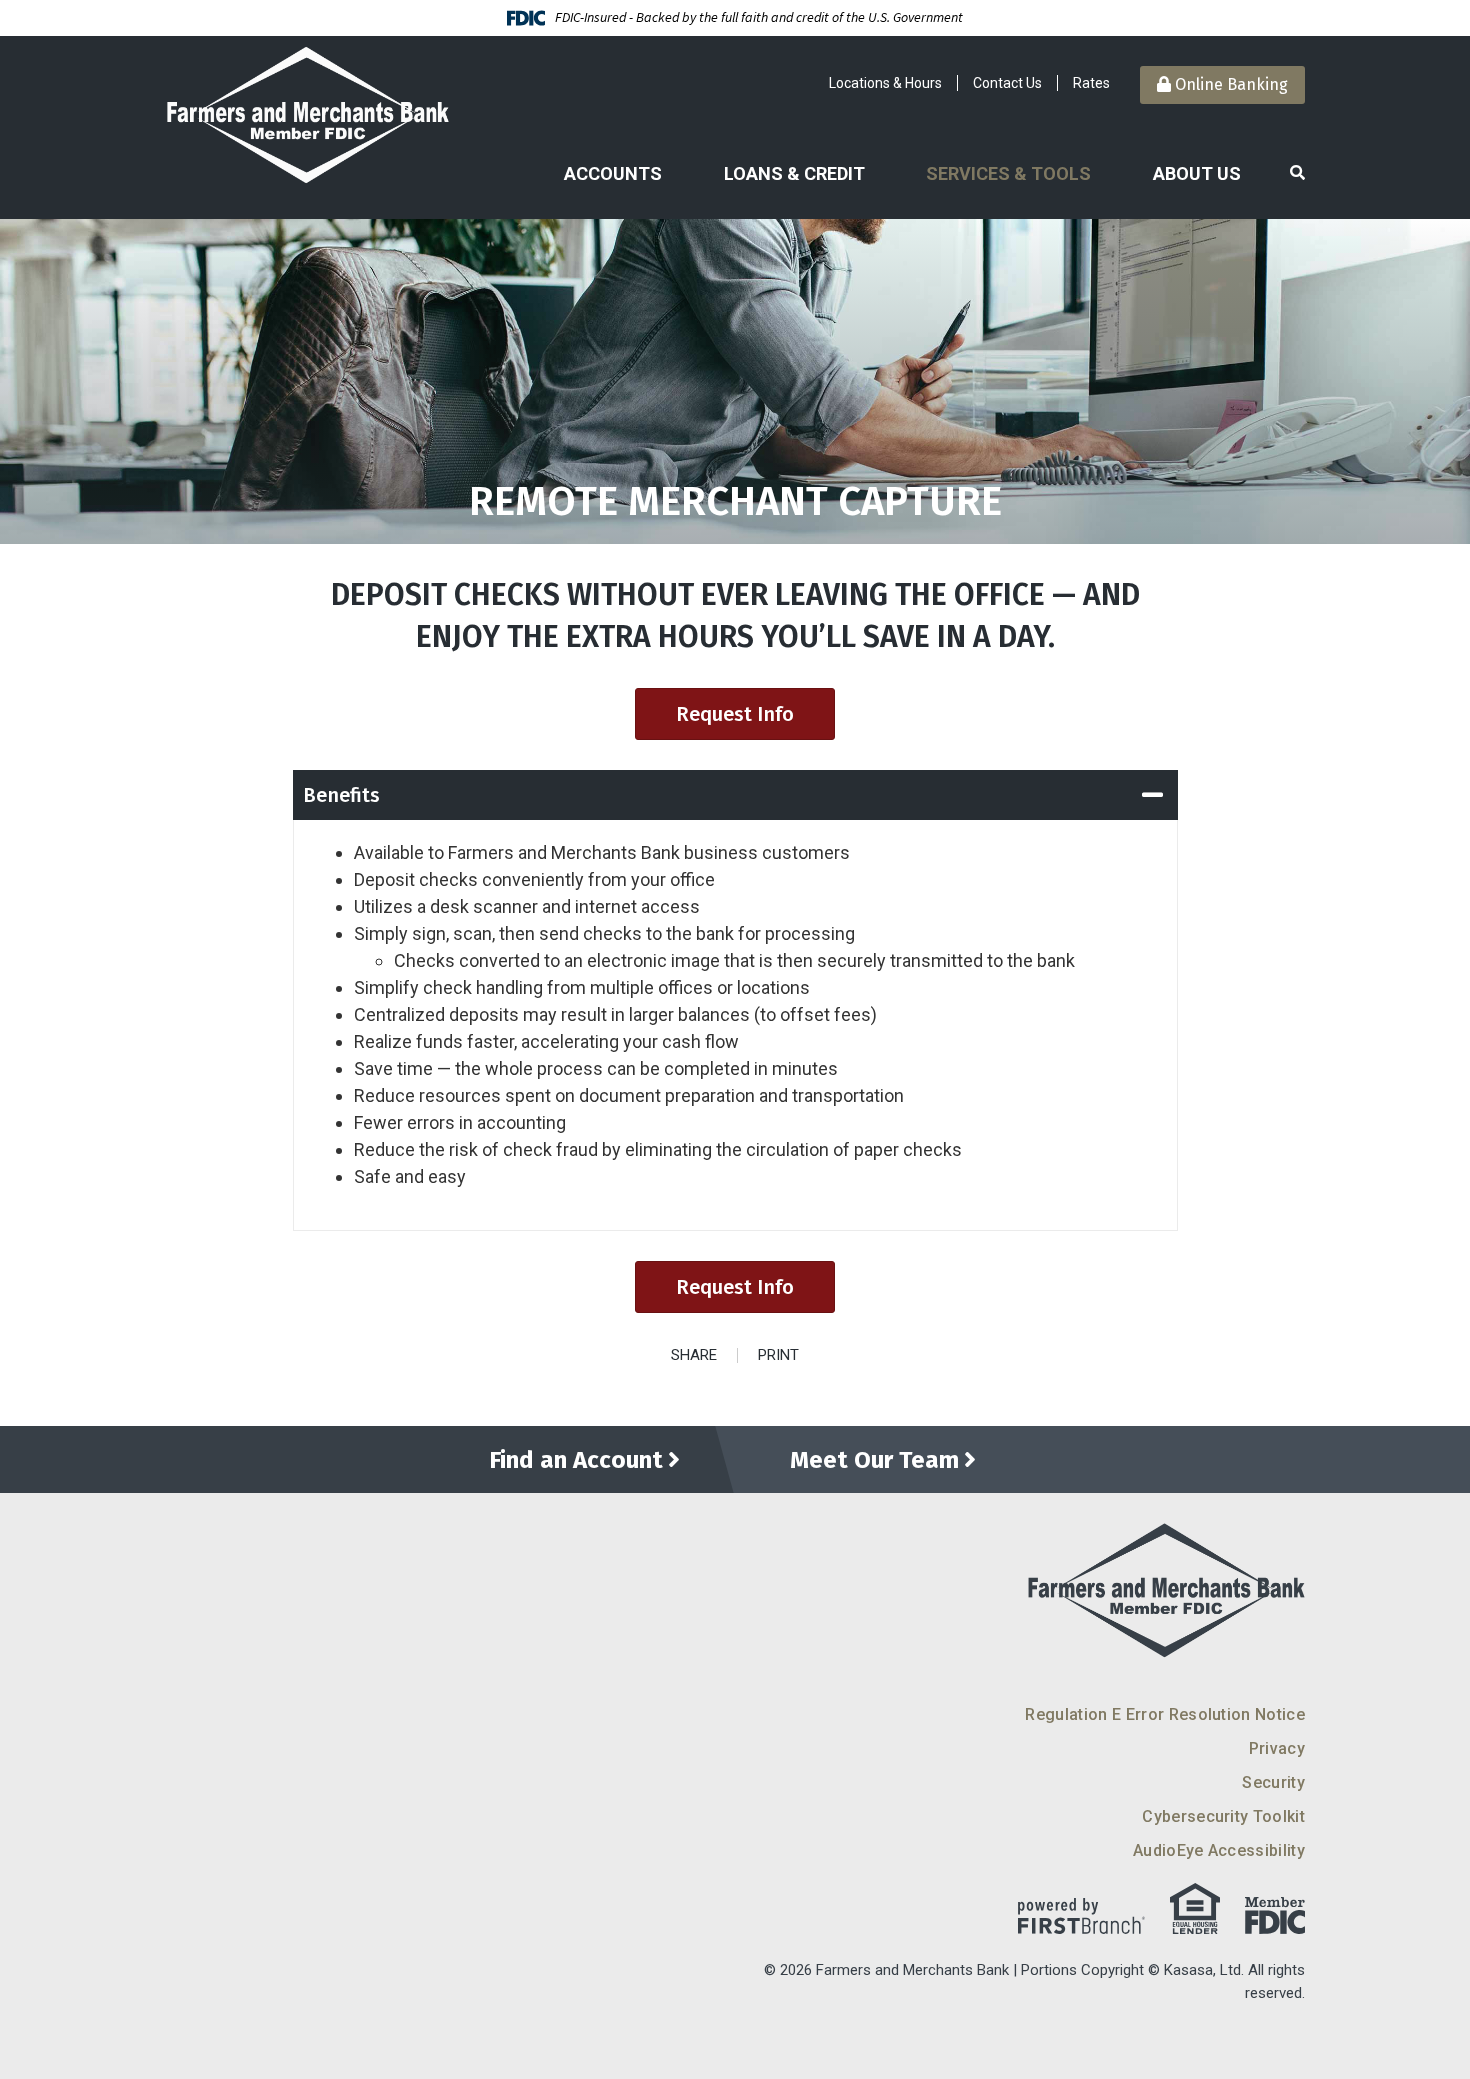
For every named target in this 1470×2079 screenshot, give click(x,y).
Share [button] (694, 1355)
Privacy (1277, 1748)
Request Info (735, 714)
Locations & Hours (885, 83)
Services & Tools (1008, 173)
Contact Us (1007, 83)
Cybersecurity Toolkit (1223, 1816)
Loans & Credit (794, 173)
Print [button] (778, 1355)
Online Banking (1229, 84)
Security (1273, 1782)
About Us (1197, 173)
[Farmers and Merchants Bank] (307, 114)
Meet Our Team (874, 1460)
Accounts (613, 173)
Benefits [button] (341, 795)
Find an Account (576, 1460)
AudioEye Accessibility (1219, 1850)
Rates (1091, 83)
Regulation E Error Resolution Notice (1165, 1714)
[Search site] (1297, 173)
